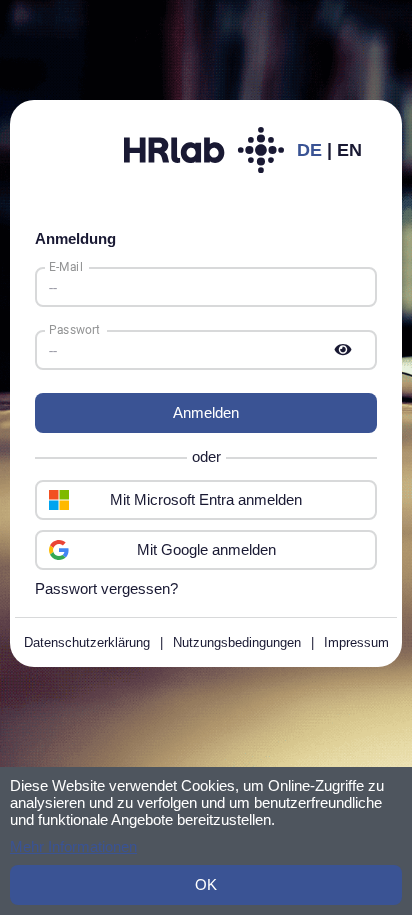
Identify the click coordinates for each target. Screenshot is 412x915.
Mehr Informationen (73, 846)
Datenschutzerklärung (87, 642)
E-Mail (66, 267)
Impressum (356, 642)
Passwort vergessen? (106, 588)
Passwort (74, 330)
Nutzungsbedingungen (237, 642)
